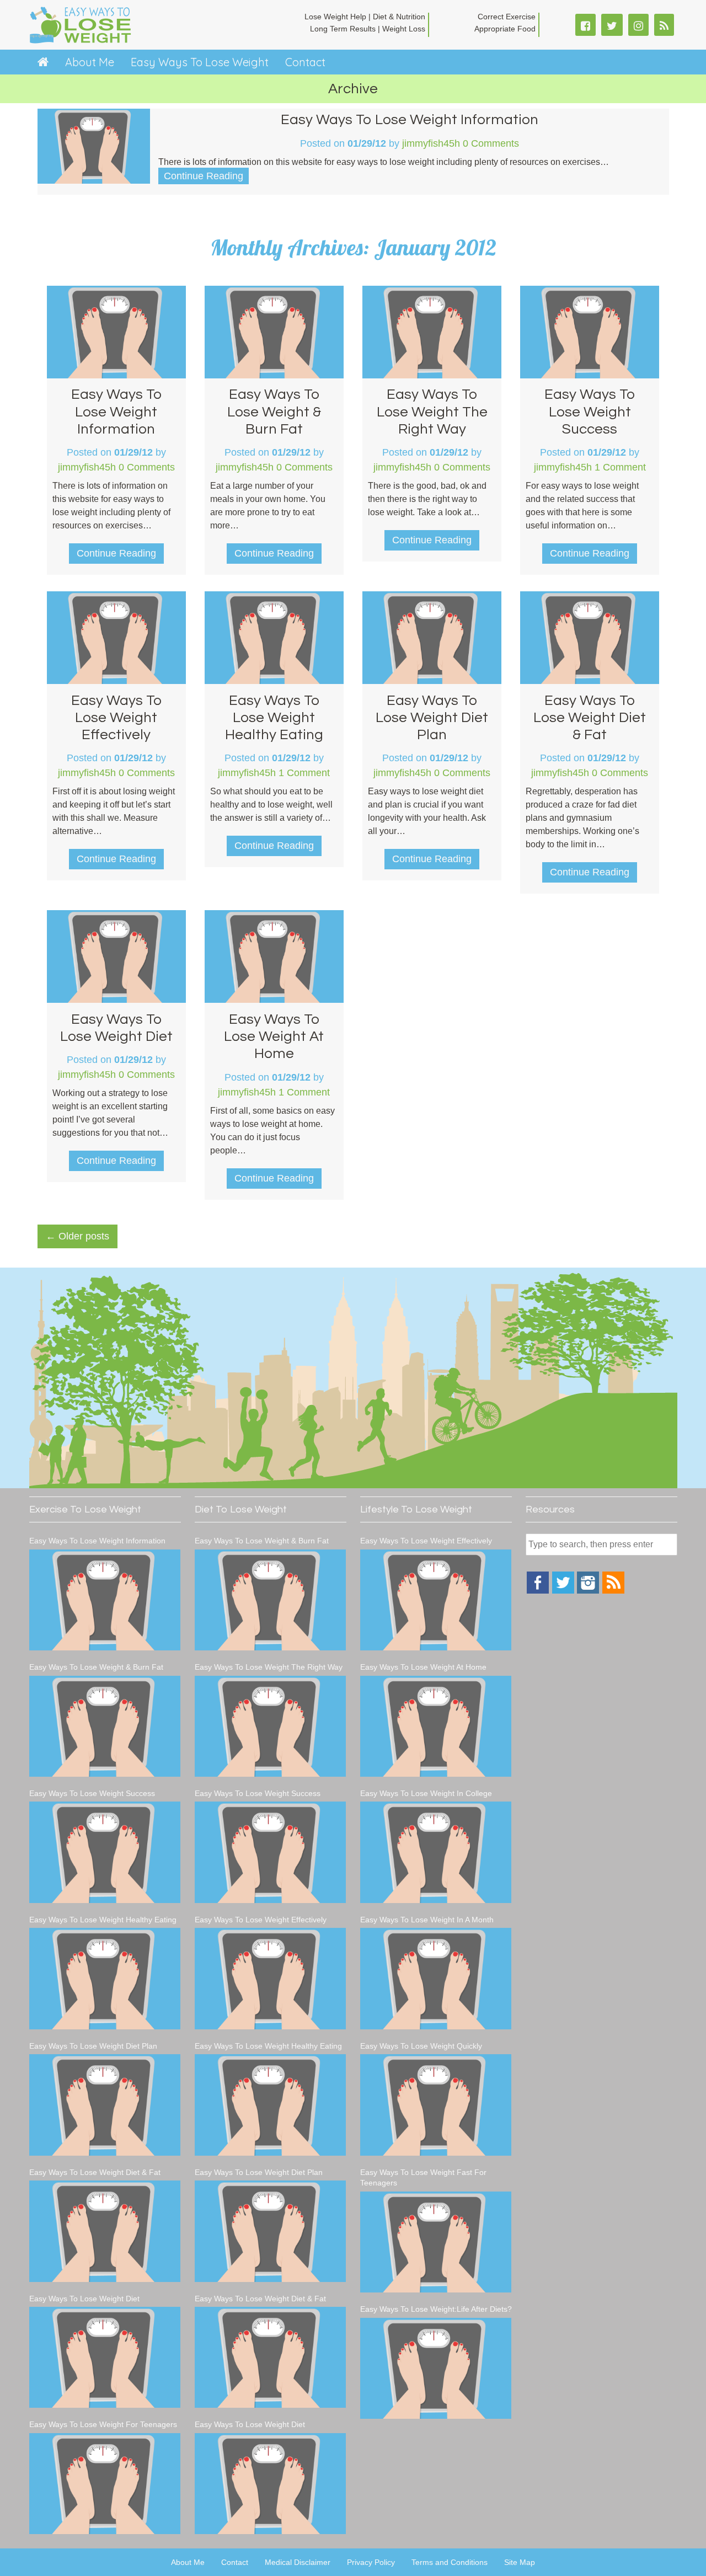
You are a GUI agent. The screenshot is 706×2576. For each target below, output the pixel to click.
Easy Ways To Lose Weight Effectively (116, 718)
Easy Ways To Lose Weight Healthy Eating (274, 718)
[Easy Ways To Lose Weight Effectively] (271, 1978)
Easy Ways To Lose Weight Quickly (421, 2046)
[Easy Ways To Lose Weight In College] (436, 1852)
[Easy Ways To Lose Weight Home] (43, 62)
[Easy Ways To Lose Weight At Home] (436, 1726)
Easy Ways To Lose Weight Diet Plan (432, 718)
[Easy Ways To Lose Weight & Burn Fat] (105, 1726)
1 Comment (620, 467)
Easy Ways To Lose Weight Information (410, 120)
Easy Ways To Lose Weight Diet (84, 2299)
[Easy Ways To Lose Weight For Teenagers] (105, 2484)
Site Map (520, 2562)
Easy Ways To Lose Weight (200, 62)
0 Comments (491, 143)
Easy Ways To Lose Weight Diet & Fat (590, 718)
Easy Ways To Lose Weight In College (426, 1793)
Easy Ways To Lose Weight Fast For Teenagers (423, 2178)
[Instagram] (588, 1591)
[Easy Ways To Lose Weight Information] (105, 1600)
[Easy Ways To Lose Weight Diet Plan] (105, 2105)
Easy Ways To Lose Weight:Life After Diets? (436, 2309)
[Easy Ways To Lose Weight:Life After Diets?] (436, 2368)
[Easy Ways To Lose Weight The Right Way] (271, 1726)
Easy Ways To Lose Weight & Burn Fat (274, 411)
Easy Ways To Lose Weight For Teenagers (103, 2424)
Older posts (77, 1236)
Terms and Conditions (450, 2562)
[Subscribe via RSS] (613, 1591)
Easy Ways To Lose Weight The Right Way (432, 411)
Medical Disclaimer (298, 2562)
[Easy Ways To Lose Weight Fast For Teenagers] (436, 2242)
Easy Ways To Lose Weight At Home (274, 1036)
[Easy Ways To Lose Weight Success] (105, 1852)
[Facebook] (538, 1591)
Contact (305, 62)
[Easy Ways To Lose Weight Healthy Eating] (105, 1978)
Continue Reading (204, 176)
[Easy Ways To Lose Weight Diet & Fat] (105, 2231)
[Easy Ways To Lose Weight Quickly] (436, 2105)
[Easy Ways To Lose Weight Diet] (105, 2357)
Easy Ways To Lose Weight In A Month (427, 1920)
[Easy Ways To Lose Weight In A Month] (436, 1978)
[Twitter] (563, 1591)
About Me (90, 62)
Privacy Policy (371, 2562)
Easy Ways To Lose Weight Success (590, 411)
